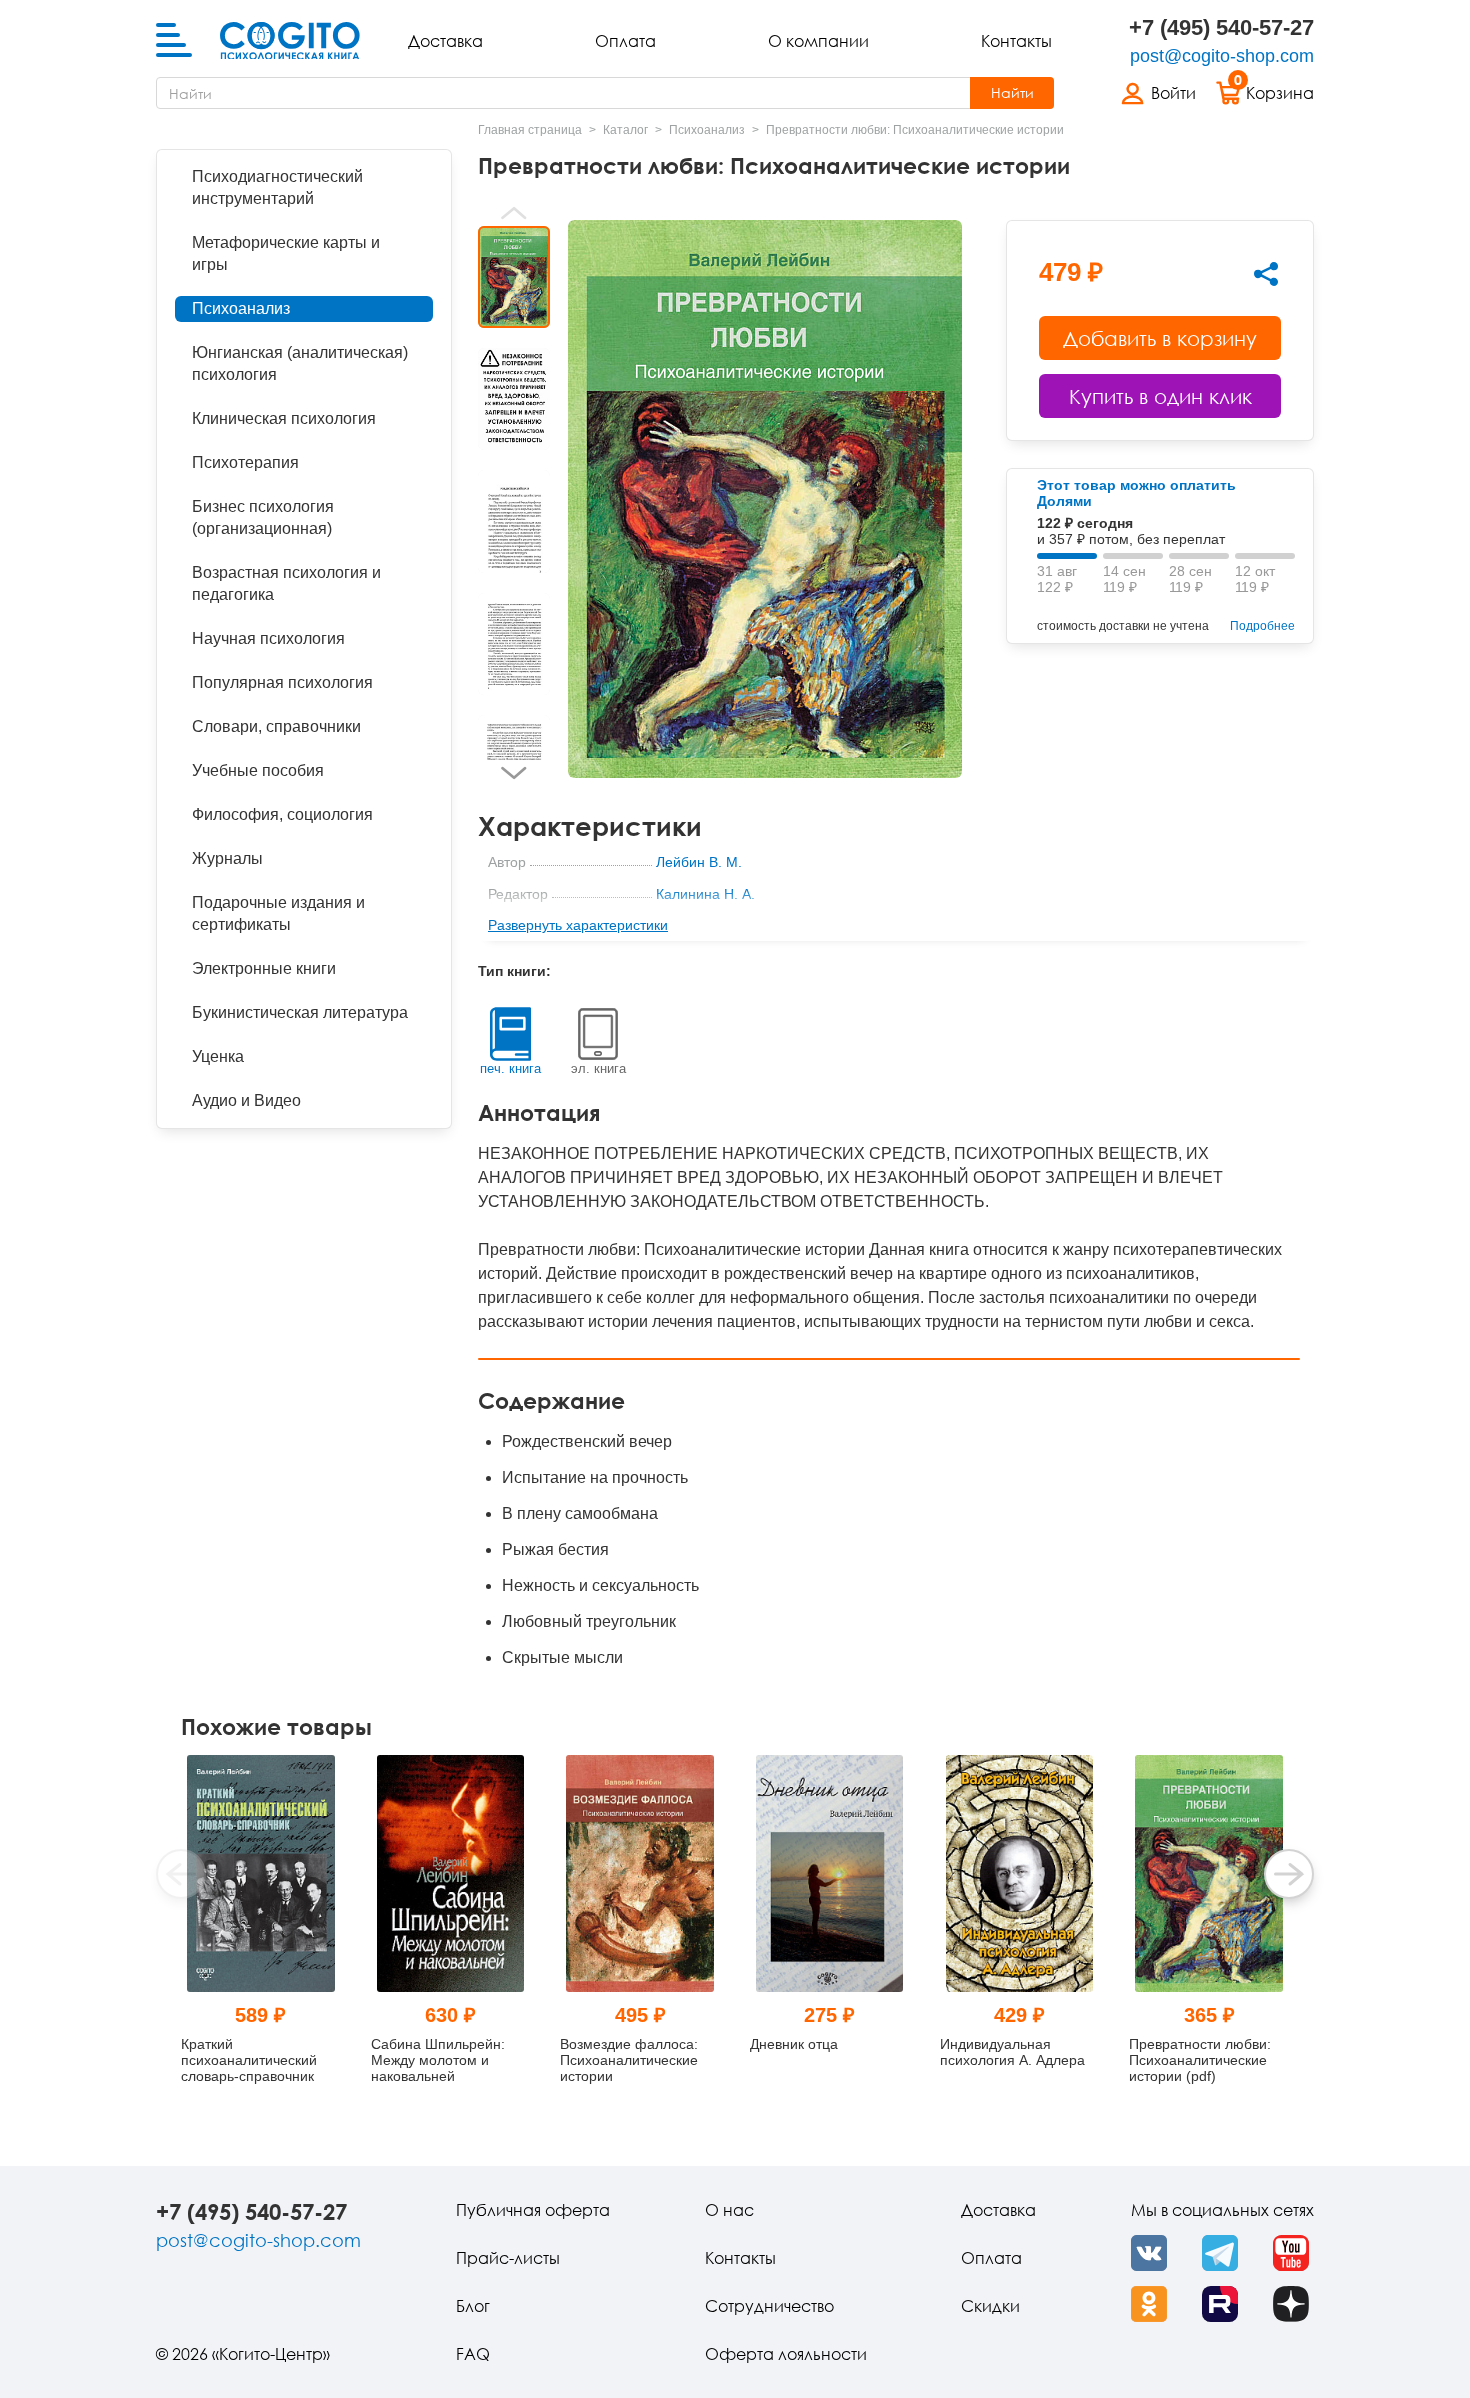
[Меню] (174, 41)
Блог (473, 2306)
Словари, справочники (276, 726)
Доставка (445, 41)
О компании (818, 41)
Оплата (625, 41)
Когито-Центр (700, 926)
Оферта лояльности (786, 2354)
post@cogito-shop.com (1222, 56)
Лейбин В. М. (699, 862)
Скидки (990, 2306)
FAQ (473, 2354)
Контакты (1016, 41)
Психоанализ (241, 308)
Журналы (227, 858)
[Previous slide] (514, 213)
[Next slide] (514, 773)
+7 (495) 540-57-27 (1221, 27)
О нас (729, 2210)
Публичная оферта (533, 2210)
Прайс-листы (508, 2258)
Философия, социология (282, 814)
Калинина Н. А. (705, 894)
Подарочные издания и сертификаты (278, 913)
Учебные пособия (258, 770)
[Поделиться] (1266, 274)
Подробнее (1262, 626)
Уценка (218, 1056)
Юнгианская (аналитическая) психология (300, 363)
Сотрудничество (769, 2306)
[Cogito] (290, 41)
